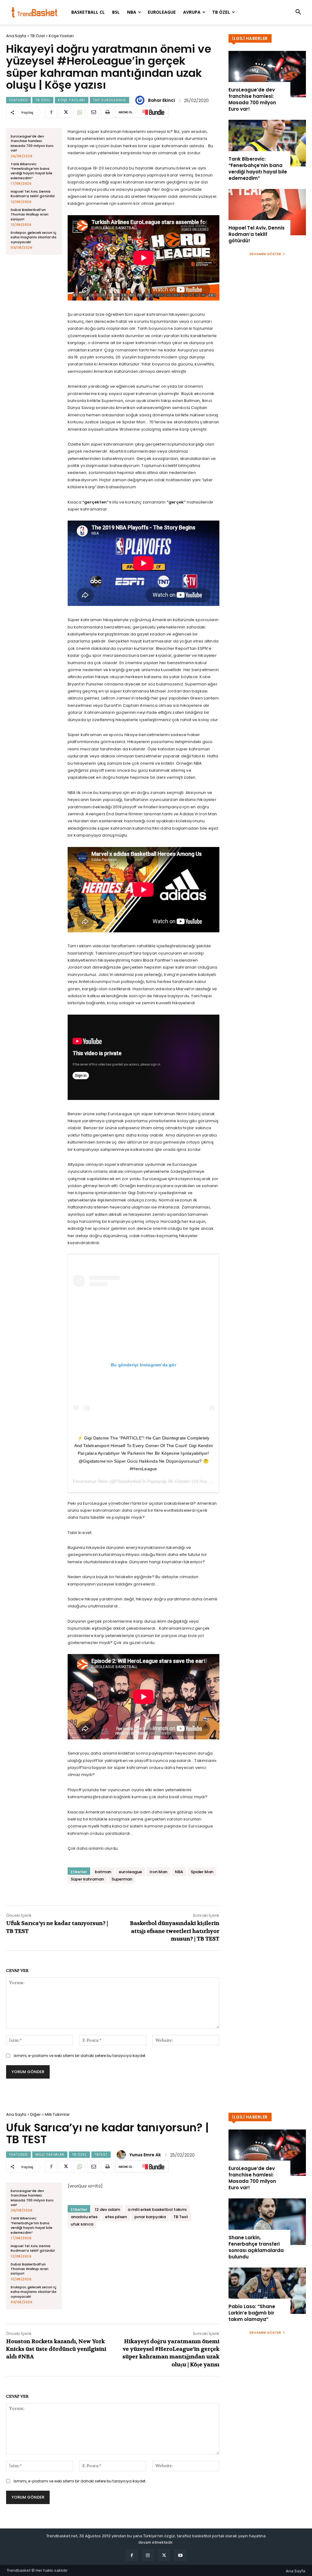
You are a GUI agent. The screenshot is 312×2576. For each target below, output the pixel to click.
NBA (132, 12)
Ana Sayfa (16, 36)
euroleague (130, 1872)
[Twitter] (65, 112)
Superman (122, 1879)
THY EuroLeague (110, 100)
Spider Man (202, 1872)
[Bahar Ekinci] (141, 100)
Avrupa (192, 12)
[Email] (93, 112)
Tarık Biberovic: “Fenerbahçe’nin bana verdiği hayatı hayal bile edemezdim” (32, 171)
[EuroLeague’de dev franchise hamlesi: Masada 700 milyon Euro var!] (267, 74)
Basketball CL (88, 12)
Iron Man (158, 1872)
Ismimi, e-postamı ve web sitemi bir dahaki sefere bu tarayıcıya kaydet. (80, 2056)
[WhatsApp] (79, 112)
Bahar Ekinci (161, 100)
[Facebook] (51, 112)
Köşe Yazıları (61, 36)
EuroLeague (162, 12)
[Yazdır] (107, 112)
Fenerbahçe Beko (90, 1481)
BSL (116, 12)
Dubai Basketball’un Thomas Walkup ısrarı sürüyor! (30, 214)
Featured (18, 100)
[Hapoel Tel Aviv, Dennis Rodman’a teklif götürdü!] (267, 212)
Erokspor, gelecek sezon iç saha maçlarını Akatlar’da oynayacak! (34, 237)
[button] (298, 13)
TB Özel (221, 12)
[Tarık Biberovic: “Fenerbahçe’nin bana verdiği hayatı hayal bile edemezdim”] (267, 143)
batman (103, 1872)
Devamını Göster (265, 254)
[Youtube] (180, 2555)
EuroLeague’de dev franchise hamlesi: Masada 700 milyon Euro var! (32, 143)
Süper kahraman (87, 1879)
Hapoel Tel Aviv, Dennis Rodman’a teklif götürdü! (33, 194)
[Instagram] (148, 2555)
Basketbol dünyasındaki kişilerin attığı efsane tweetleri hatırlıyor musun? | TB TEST (175, 1931)
